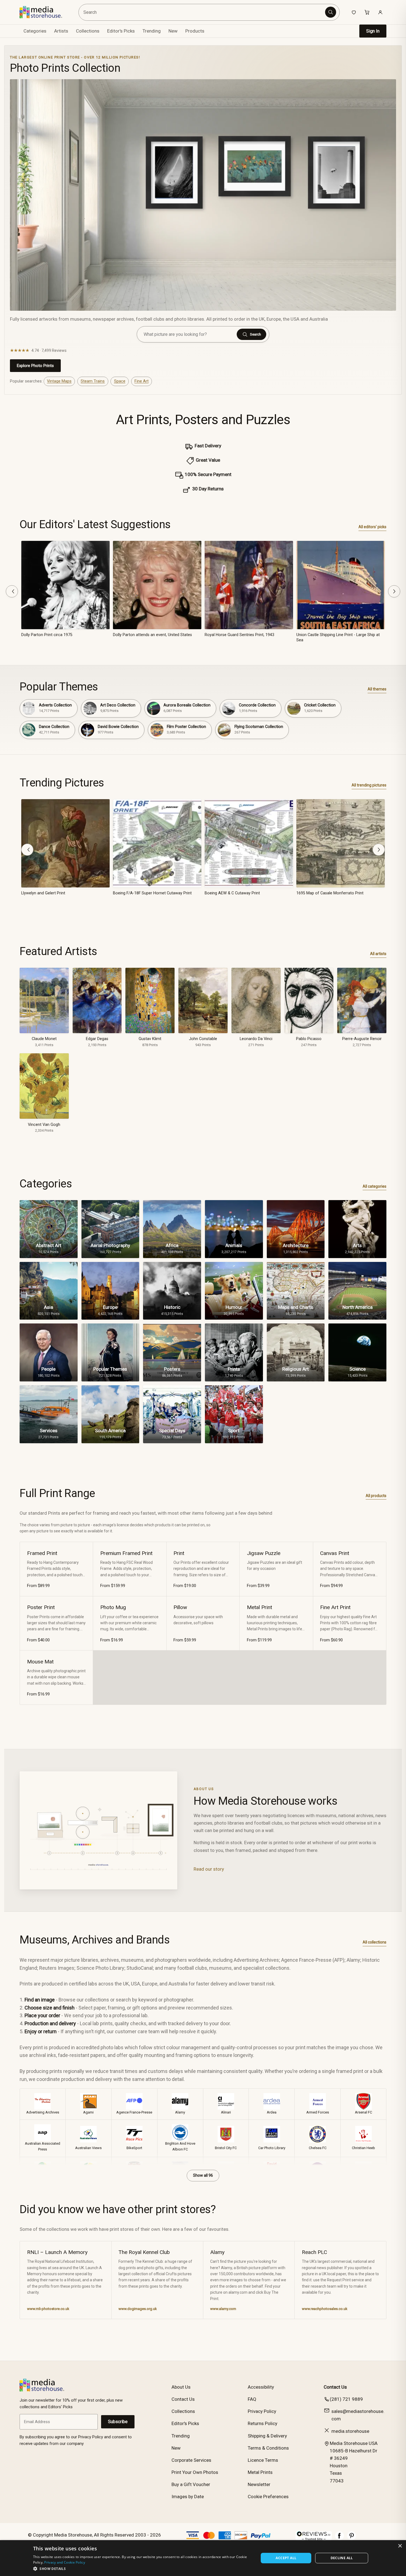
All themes (377, 689)
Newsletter (259, 2484)
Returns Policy (263, 2423)
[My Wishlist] (354, 12)
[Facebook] (339, 2538)
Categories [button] (35, 31)
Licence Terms (263, 2460)
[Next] (394, 591)
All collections (375, 1942)
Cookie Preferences (268, 2497)
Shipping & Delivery (267, 2436)
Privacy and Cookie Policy (65, 2562)
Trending (152, 31)
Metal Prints (260, 2472)
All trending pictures (369, 785)
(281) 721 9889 (346, 2399)
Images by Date (188, 2497)
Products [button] (195, 31)
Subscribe (118, 2422)
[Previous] (12, 591)
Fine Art (142, 381)
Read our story (209, 1869)
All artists (378, 954)
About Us (181, 2387)
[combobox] (202, 12)
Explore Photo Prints (35, 366)
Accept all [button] (286, 2558)
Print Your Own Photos (195, 2472)
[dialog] (203, 2558)
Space (120, 381)
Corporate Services (191, 2460)
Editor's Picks (121, 31)
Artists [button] (61, 31)
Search (255, 334)
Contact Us (183, 2399)
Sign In (373, 31)
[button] (143, 2569)
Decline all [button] (342, 2558)
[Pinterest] (352, 2538)
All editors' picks (372, 527)
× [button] (400, 2546)
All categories (375, 1186)
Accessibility (261, 2387)
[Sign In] (380, 12)
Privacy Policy (262, 2411)
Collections (88, 31)
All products (376, 1496)
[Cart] (367, 12)
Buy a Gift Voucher (191, 2484)
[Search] (331, 12)
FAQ (252, 2399)
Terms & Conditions (268, 2448)
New (173, 31)
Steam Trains (93, 381)
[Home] (45, 12)
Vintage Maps (59, 381)
